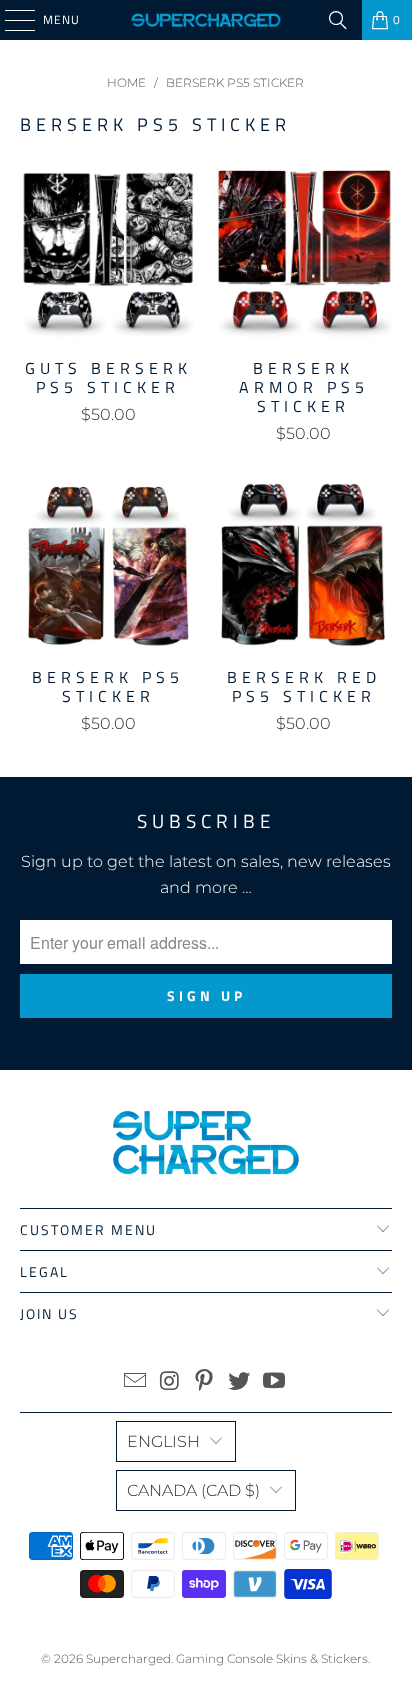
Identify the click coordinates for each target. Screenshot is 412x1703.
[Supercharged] (206, 20)
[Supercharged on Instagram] (170, 1382)
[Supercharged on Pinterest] (205, 1382)
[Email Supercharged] (136, 1382)
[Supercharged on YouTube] (275, 1382)
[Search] (338, 20)
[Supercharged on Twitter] (240, 1382)
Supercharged (128, 1658)
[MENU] (10, 20)
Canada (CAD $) (193, 1490)
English (163, 1441)
